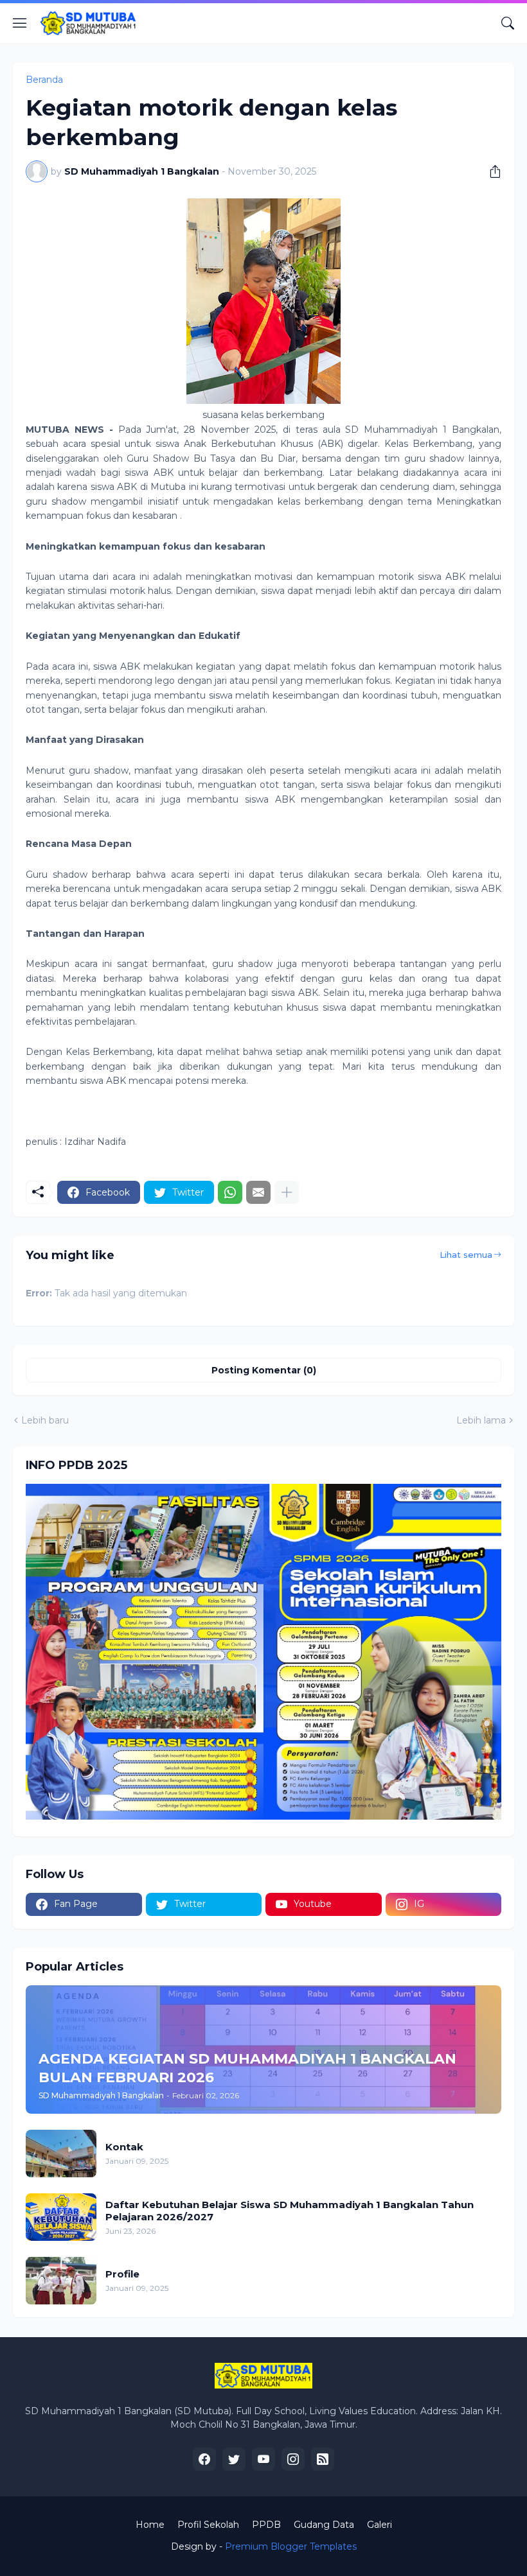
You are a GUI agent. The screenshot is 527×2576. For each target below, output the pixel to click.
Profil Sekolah (208, 2525)
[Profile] (61, 2281)
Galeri (380, 2525)
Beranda (44, 80)
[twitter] (234, 2459)
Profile (122, 2274)
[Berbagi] (490, 171)
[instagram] (293, 2459)
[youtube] (263, 2459)
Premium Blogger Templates (291, 2546)
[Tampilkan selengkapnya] (287, 1192)
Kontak (124, 2147)
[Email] (258, 1192)
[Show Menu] (20, 23)
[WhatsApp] (230, 1192)
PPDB (266, 2525)
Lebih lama (481, 1420)
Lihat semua (466, 1255)
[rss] (323, 2459)
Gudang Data (324, 2525)
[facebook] (204, 2459)
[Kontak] (61, 2154)
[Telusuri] (508, 23)
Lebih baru (45, 1420)
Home (150, 2525)
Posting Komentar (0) (264, 1370)
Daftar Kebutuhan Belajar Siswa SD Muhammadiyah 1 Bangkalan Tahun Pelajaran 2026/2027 (290, 2211)
